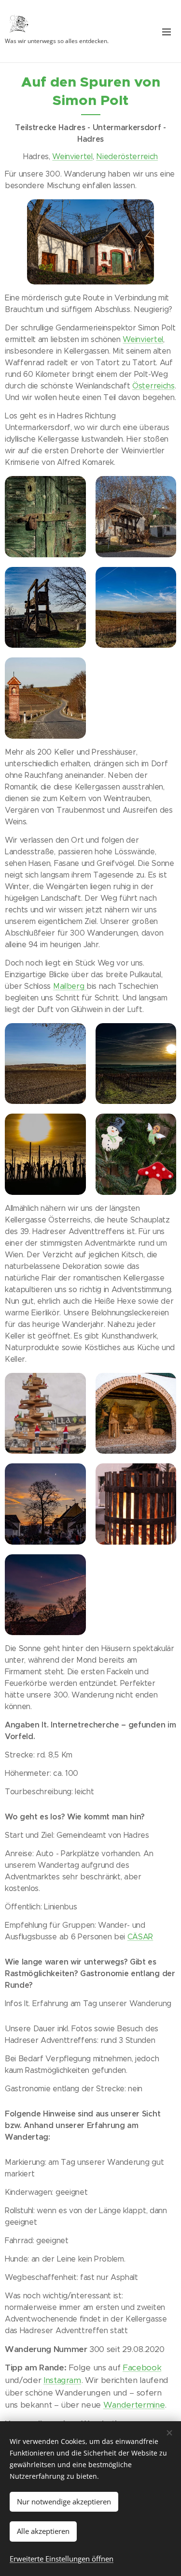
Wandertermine (134, 2405)
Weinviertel (72, 156)
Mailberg (70, 986)
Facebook (142, 2368)
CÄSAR (140, 1937)
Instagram (62, 2380)
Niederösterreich (127, 156)
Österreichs (153, 386)
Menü (167, 31)
